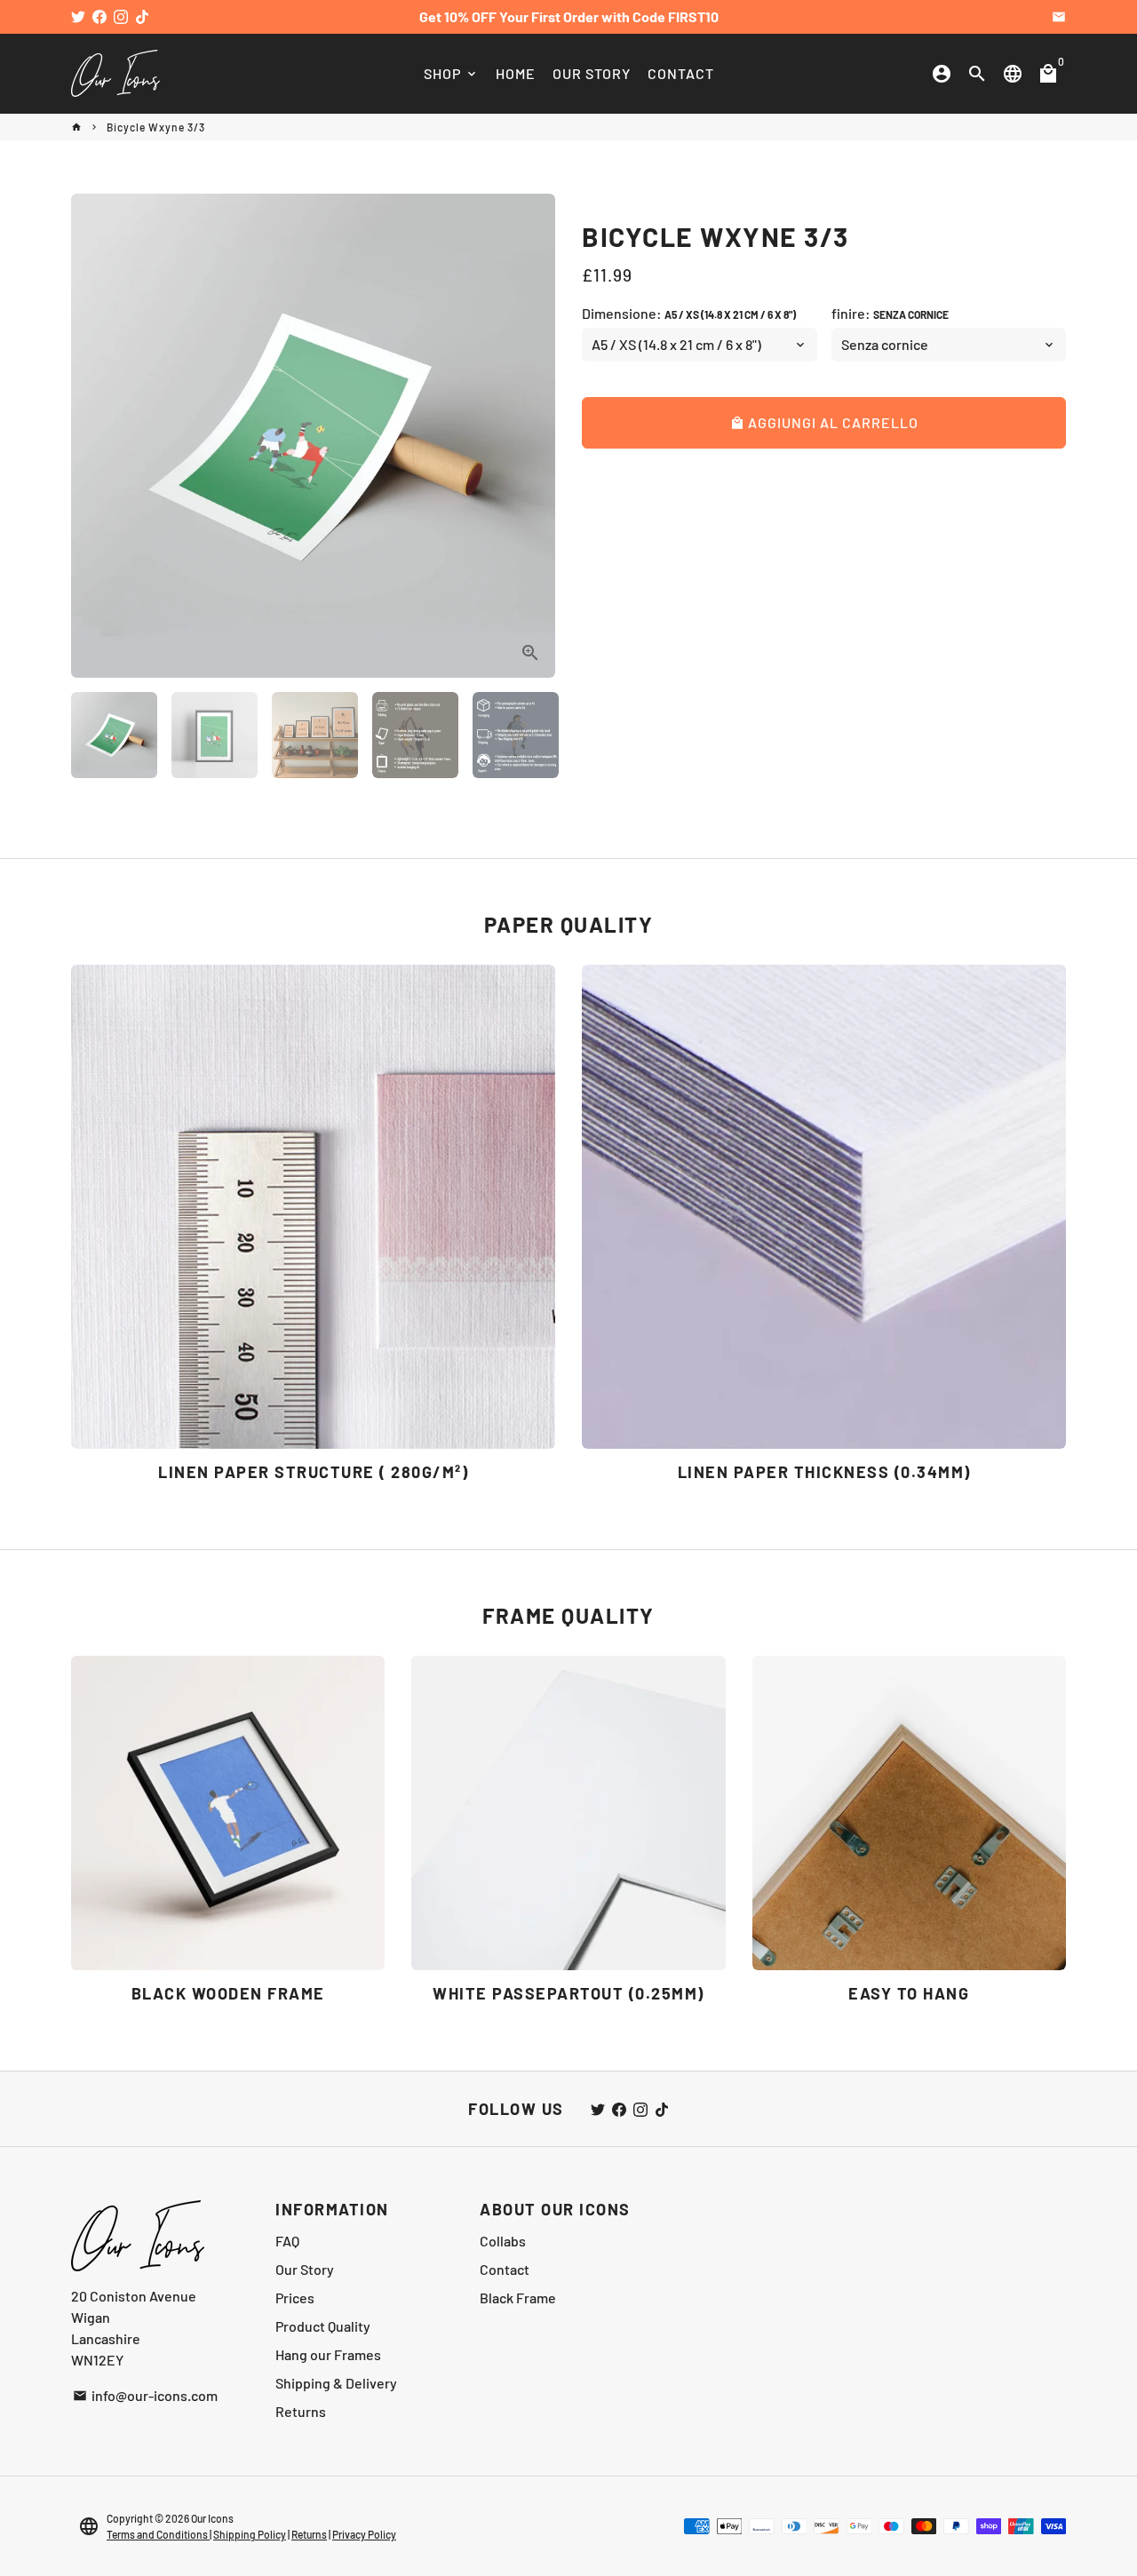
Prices (295, 2298)
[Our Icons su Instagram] (121, 16)
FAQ (287, 2241)
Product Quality (323, 2326)
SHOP (451, 73)
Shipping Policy (250, 2534)
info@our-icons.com (145, 2395)
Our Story (305, 2269)
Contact (505, 2269)
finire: (890, 313)
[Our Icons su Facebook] (99, 16)
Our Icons (212, 2518)
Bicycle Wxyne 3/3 (156, 127)
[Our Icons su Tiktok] (142, 16)
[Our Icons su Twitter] (78, 16)
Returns (301, 2411)
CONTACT (681, 73)
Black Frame (518, 2298)
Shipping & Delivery (336, 2383)
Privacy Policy (364, 2534)
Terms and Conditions (158, 2534)
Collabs (503, 2241)
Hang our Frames (328, 2354)
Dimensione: (689, 313)
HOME (516, 73)
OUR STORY (592, 73)
